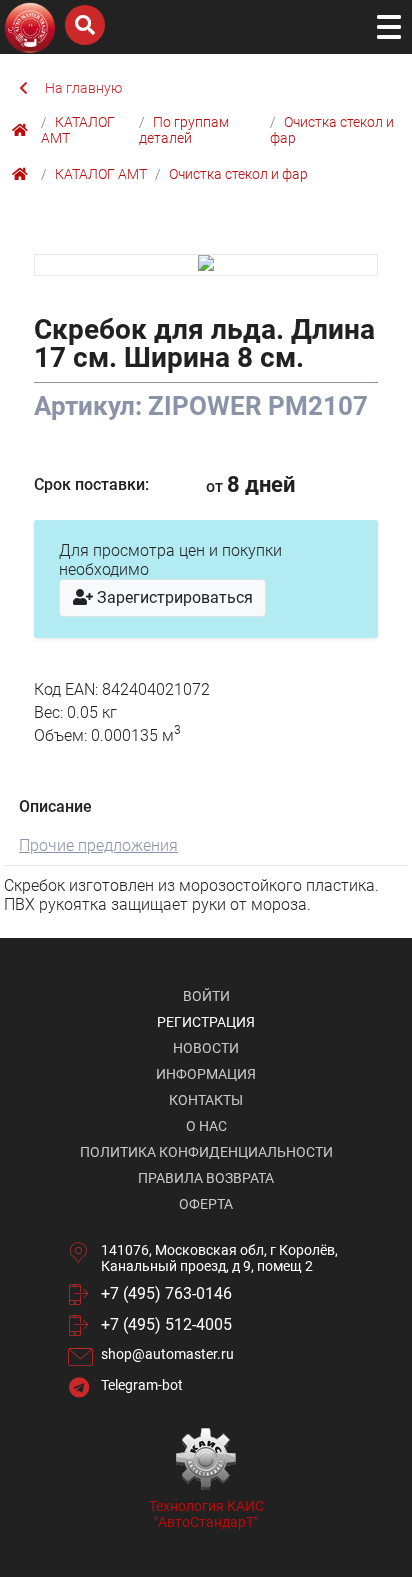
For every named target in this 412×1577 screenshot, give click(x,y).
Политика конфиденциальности (206, 1152)
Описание (55, 806)
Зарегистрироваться (173, 597)
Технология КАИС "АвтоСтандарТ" (206, 1514)
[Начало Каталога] (22, 130)
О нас (206, 1126)
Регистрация (206, 1022)
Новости (206, 1048)
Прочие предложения (98, 845)
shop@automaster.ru (167, 1354)
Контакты (206, 1100)
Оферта (206, 1204)
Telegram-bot (142, 1385)
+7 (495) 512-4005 (166, 1324)
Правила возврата (206, 1178)
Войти (206, 996)
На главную (83, 88)
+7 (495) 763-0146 (166, 1293)
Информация (206, 1074)
